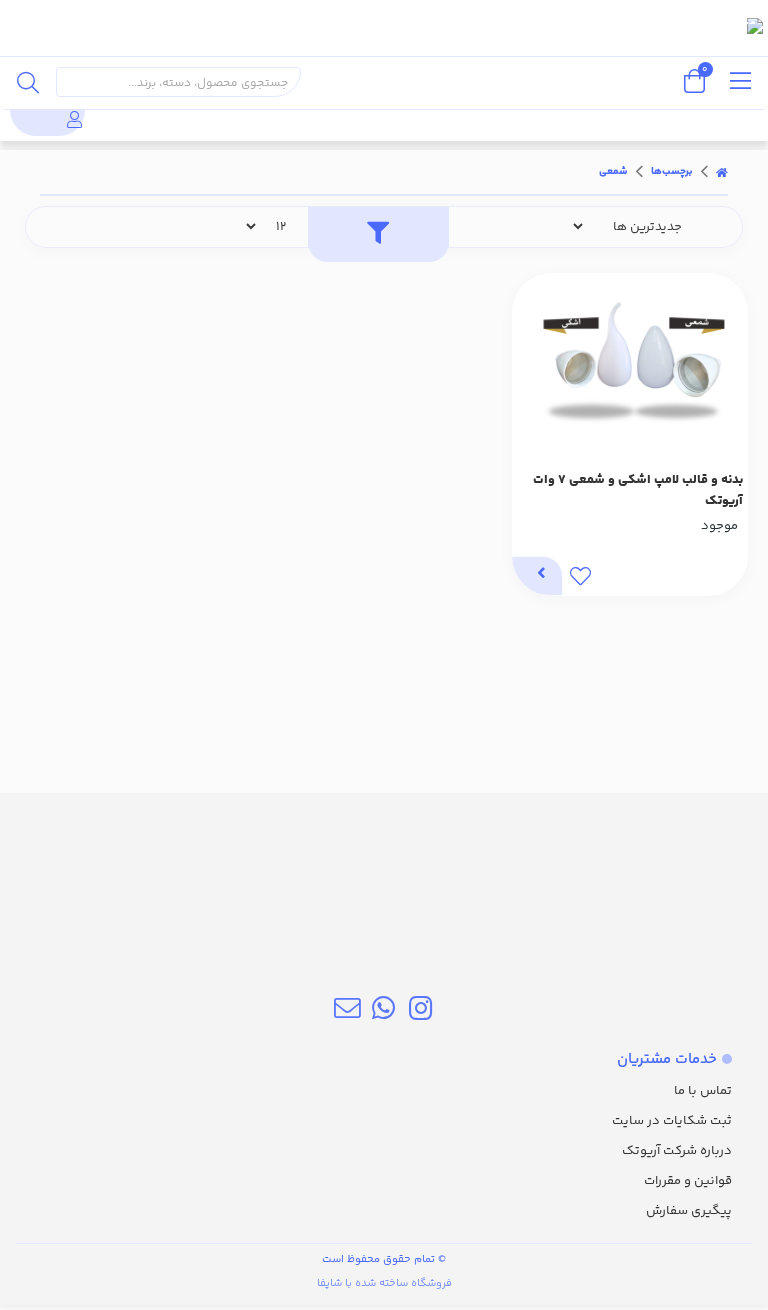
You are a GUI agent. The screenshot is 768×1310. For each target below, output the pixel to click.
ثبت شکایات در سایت (672, 1121)
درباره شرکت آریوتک (677, 1151)
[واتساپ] (383, 1012)
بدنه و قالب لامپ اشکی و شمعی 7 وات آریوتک (638, 490)
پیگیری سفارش (689, 1211)
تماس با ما (703, 1091)
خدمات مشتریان (667, 1059)
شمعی (613, 172)
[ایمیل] (347, 1012)
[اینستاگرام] (420, 1012)
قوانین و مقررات (688, 1181)
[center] (28, 82)
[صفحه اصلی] (722, 172)
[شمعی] (384, 889)
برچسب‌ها (672, 172)
